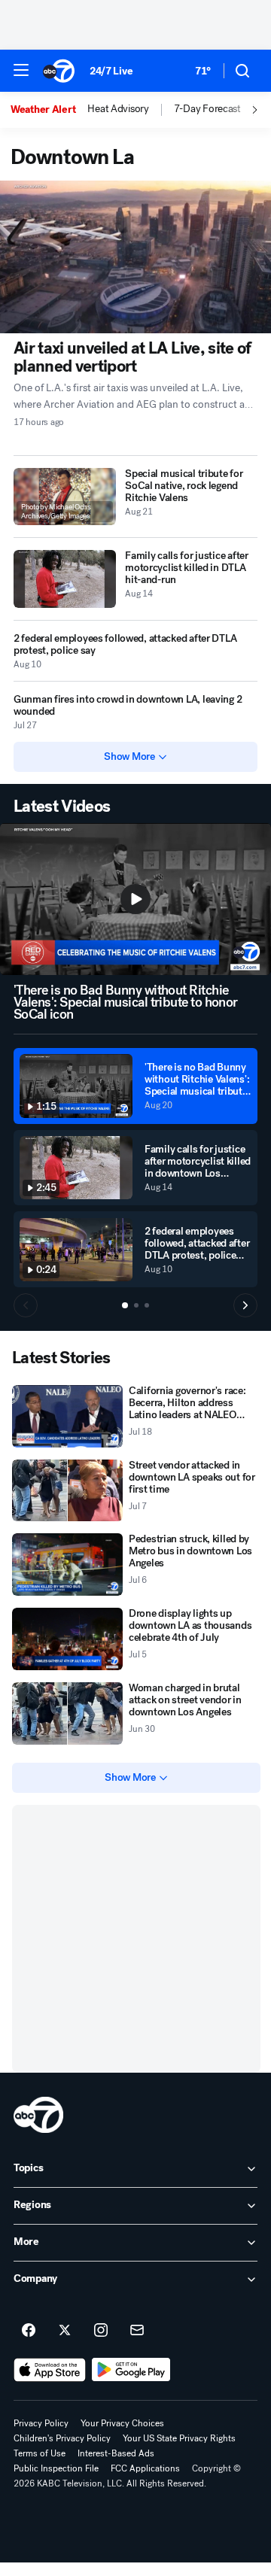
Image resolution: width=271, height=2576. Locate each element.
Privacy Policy (41, 2423)
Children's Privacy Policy (62, 2438)
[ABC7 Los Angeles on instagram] (101, 2331)
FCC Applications (145, 2468)
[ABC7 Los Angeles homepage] (59, 71)
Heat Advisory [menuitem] (118, 109)
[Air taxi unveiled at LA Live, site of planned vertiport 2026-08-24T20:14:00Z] (135, 257)
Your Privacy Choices (122, 2423)
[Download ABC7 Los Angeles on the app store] (50, 2370)
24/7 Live (111, 71)
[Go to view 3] (147, 1305)
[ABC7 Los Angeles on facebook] (29, 2331)
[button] (21, 70)
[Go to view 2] (136, 1305)
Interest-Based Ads (116, 2453)
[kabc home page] (38, 2115)
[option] (49, 110)
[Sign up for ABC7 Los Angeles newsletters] (137, 2331)
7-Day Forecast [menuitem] (207, 109)
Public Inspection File (56, 2468)
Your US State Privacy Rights (179, 2438)
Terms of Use (40, 2453)
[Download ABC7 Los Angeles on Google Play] (131, 2370)
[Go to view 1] (125, 1305)
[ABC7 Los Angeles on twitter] (65, 2331)
